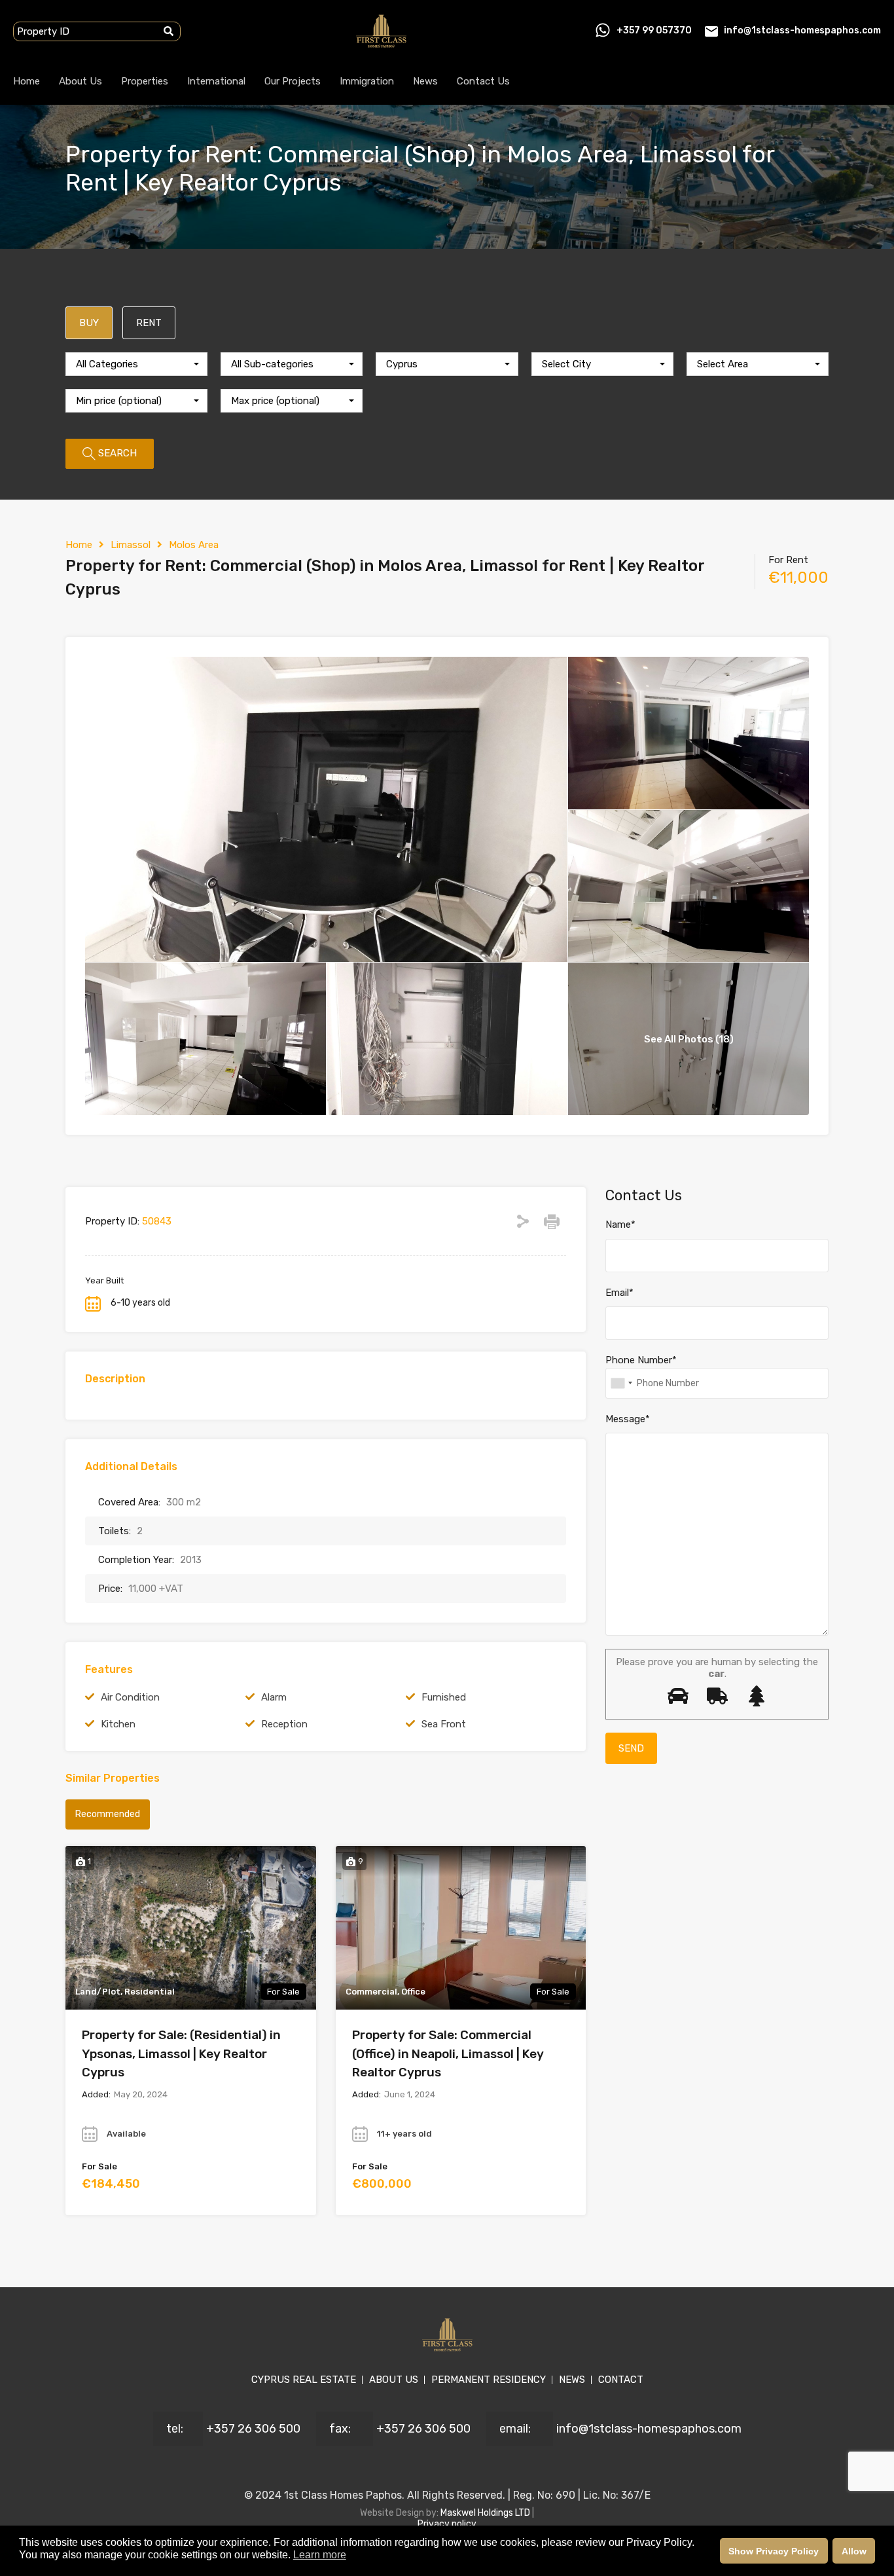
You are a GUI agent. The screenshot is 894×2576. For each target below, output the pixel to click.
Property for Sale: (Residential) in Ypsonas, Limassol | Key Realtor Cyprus (181, 2053)
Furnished (444, 1697)
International (216, 81)
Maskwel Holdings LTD (486, 2513)
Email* (619, 1293)
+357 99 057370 (654, 30)
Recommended (108, 1814)
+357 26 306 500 (253, 2429)
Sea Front (444, 1724)
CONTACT (621, 2380)
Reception (284, 1724)
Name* (620, 1224)
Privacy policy (447, 2524)
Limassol (131, 545)
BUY (89, 323)
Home (27, 81)
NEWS (572, 2380)
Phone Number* (641, 1360)
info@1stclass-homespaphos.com (802, 30)
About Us (80, 81)
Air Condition (130, 1697)
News (425, 81)
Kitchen (118, 1724)
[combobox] (136, 364)
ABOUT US (394, 2380)
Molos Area (194, 545)
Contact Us (483, 81)
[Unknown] (621, 1383)
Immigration (367, 81)
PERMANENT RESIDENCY (489, 2380)
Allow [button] (854, 2551)
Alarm (274, 1697)
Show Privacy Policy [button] (774, 2551)
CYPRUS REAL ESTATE (304, 2380)
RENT (149, 323)
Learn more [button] (320, 2555)
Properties (145, 81)
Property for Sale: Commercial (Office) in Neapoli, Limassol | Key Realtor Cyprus (448, 2053)
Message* (628, 1419)
